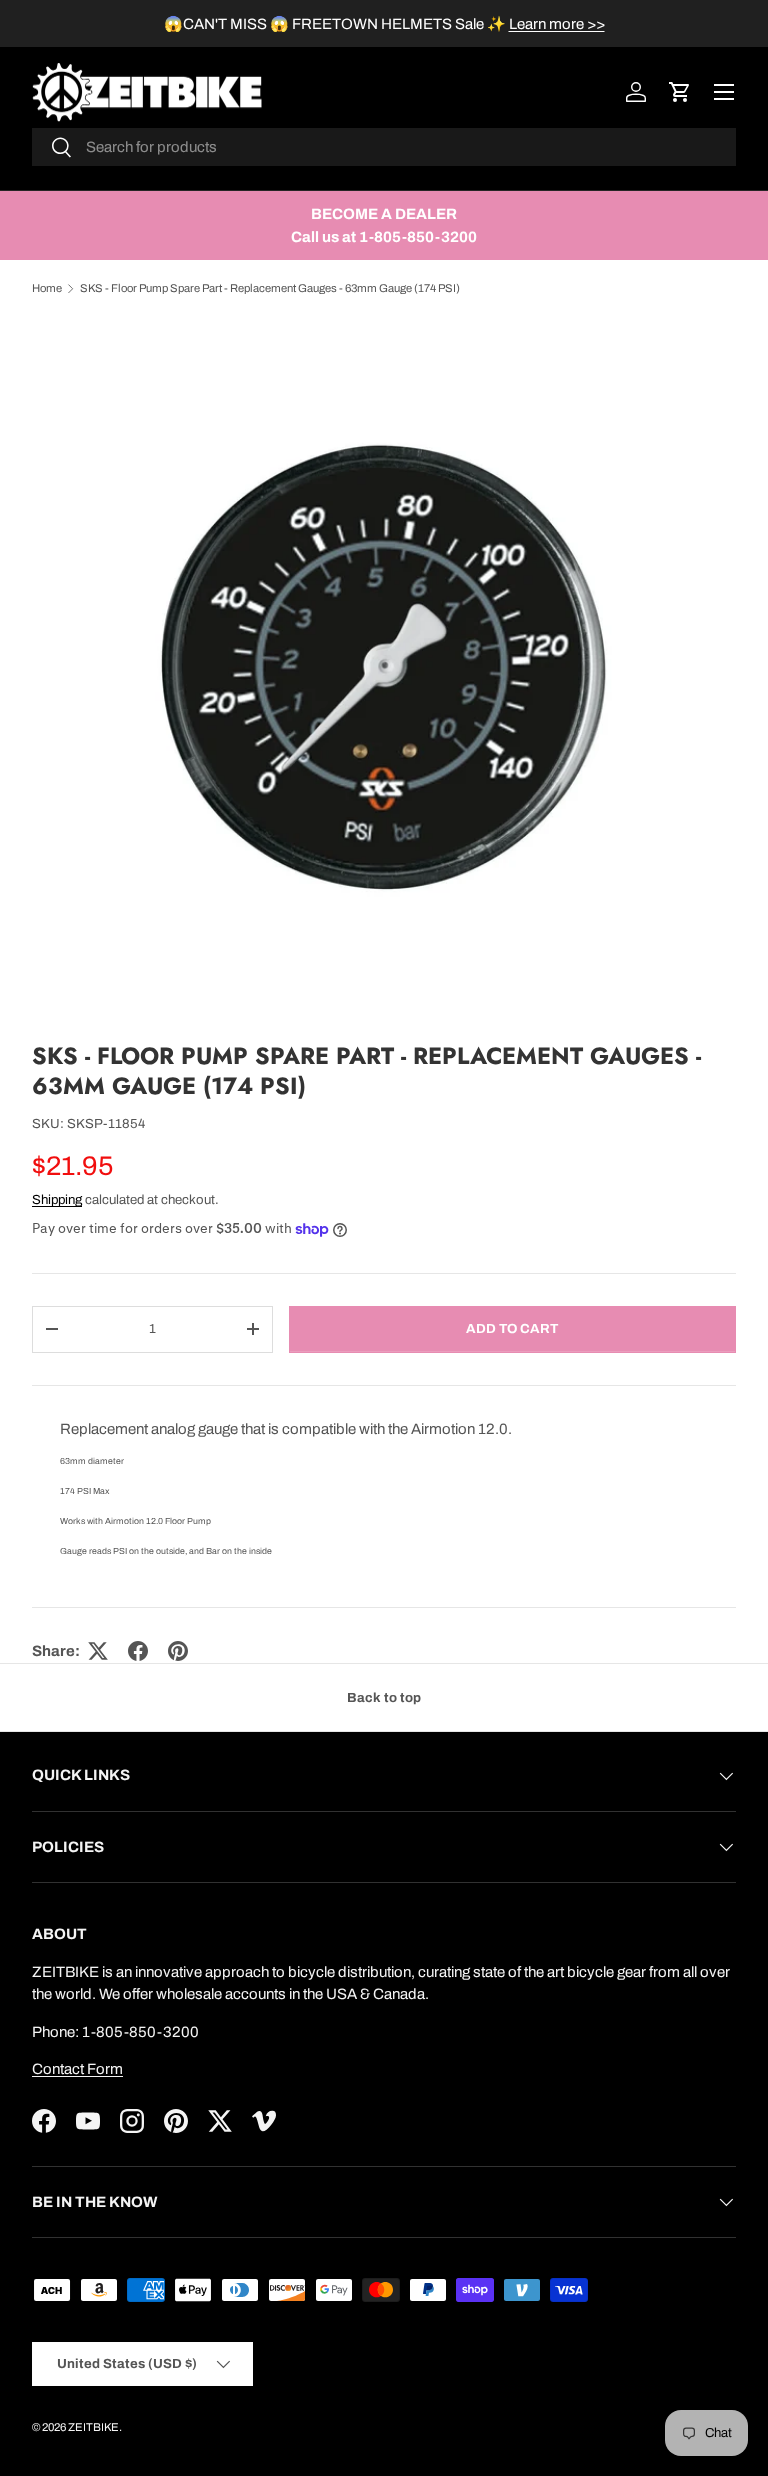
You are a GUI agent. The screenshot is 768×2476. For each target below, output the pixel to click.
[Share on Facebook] (138, 1651)
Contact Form (77, 2069)
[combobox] (384, 147)
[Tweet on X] (98, 1651)
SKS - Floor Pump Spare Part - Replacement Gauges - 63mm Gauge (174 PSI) (270, 288)
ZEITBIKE (93, 2427)
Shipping (57, 1199)
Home (47, 288)
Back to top (384, 1697)
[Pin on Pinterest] (178, 1651)
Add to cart (512, 1328)
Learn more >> (557, 24)
